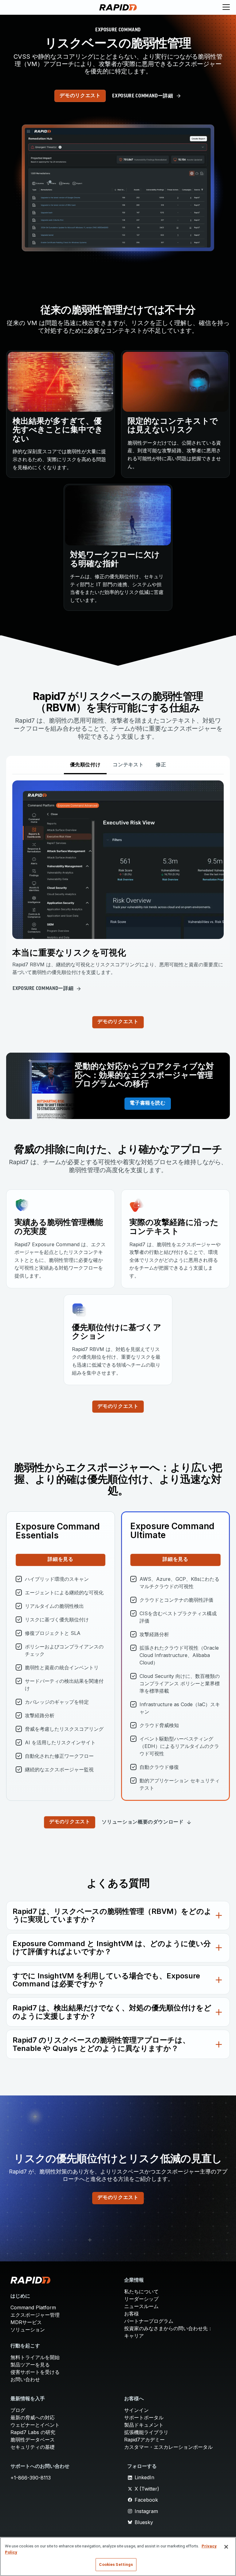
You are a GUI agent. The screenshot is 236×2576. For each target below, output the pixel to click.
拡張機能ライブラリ (146, 2432)
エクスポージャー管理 (35, 2315)
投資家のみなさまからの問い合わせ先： (168, 2328)
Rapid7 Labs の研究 (33, 2432)
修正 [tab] (161, 765)
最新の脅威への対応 (33, 2417)
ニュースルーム (141, 2306)
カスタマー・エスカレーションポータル (168, 2447)
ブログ (18, 2410)
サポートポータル (144, 2417)
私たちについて (141, 2291)
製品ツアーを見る (30, 2365)
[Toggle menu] (226, 7)
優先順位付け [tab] (85, 765)
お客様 (132, 2314)
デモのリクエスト (80, 96)
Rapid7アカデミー (144, 2440)
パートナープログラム (149, 2321)
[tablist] (118, 765)
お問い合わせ (25, 2379)
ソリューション (28, 2330)
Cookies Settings (116, 2564)
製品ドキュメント (144, 2425)
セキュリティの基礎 (33, 2447)
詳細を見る (60, 1560)
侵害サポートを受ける (35, 2372)
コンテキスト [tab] (128, 765)
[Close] (226, 2547)
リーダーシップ (141, 2299)
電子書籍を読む (147, 1103)
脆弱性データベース (33, 2440)
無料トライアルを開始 (35, 2357)
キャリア (134, 2336)
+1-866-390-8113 (31, 2478)
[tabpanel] (118, 887)
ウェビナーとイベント (35, 2425)
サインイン (136, 2410)
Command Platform (33, 2307)
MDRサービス (26, 2322)
